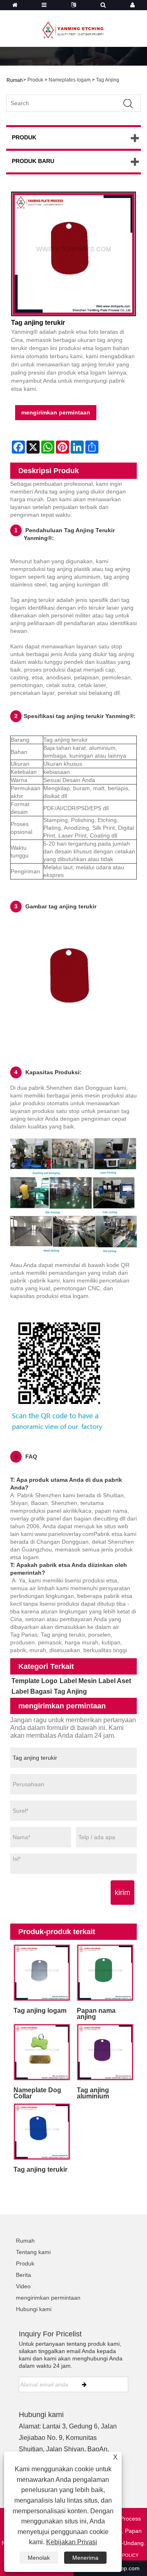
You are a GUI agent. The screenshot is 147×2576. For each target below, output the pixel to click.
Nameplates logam (70, 80)
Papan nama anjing (96, 2014)
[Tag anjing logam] (42, 1973)
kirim (122, 1893)
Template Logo (35, 1681)
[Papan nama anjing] (105, 1973)
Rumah (25, 2241)
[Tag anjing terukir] (73, 254)
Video (23, 2286)
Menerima (85, 2558)
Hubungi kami (34, 2309)
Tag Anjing (108, 80)
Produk (35, 80)
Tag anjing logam (40, 2011)
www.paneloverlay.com (64, 1534)
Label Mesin (78, 1681)
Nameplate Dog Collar (37, 2093)
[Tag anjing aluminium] (105, 2052)
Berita (23, 2275)
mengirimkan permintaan (56, 412)
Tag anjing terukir (40, 2169)
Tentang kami (33, 2252)
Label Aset (115, 1681)
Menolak (39, 2558)
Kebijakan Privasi (72, 2542)
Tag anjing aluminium (93, 2093)
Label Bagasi (32, 1691)
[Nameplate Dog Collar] (42, 2052)
